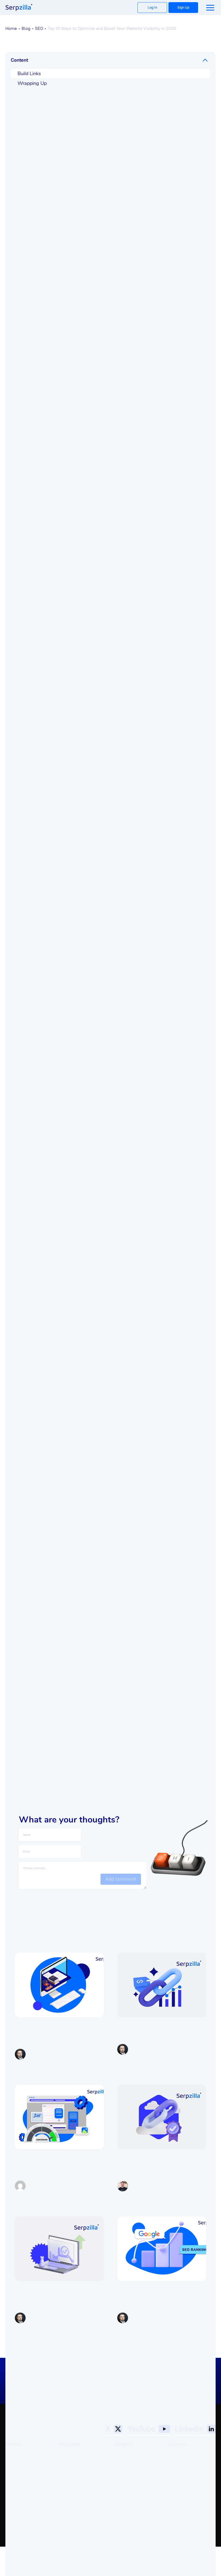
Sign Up (183, 7)
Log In (152, 7)
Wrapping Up (32, 83)
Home (11, 28)
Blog (26, 28)
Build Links (29, 74)
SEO (39, 28)
